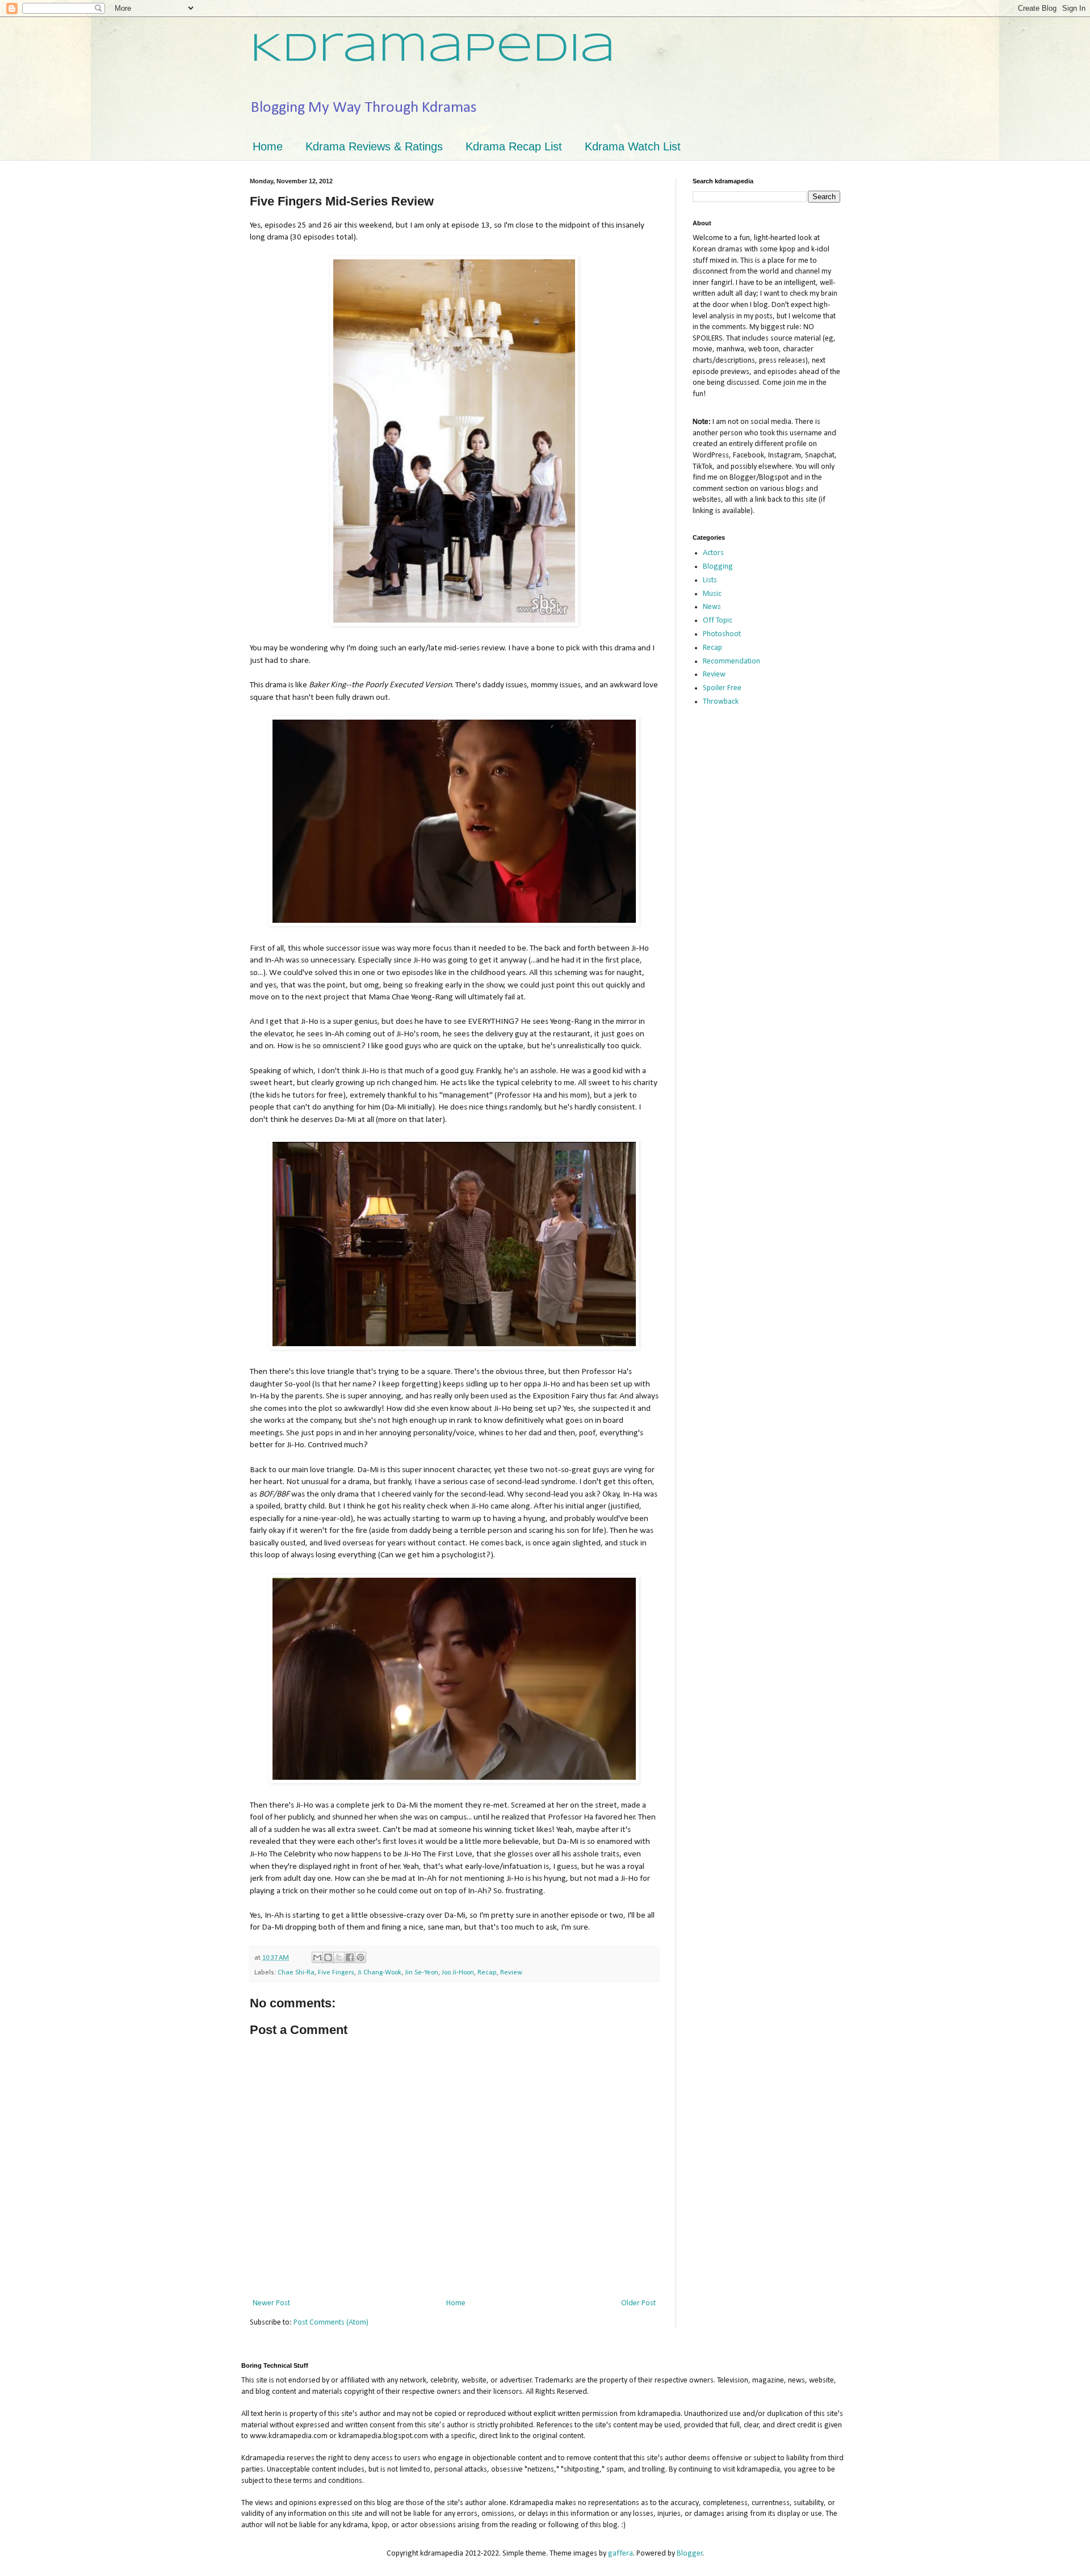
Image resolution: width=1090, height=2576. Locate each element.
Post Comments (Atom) (331, 2323)
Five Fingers (336, 1973)
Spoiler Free (722, 688)
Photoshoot (722, 634)
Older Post (638, 2303)
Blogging (718, 567)
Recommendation (731, 661)
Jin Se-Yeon (422, 1973)
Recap (487, 1973)
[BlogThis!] (328, 1957)
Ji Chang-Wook (380, 1973)
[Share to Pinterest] (360, 1957)
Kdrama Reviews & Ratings (374, 146)
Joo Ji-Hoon (458, 1973)
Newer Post (271, 2303)
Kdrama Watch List (633, 146)
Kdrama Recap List (514, 146)
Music (712, 594)
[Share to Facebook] (350, 1957)
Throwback (721, 702)
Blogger (690, 2554)
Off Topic (718, 621)
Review (511, 1973)
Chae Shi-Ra (296, 1973)
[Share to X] (339, 1957)
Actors (713, 553)
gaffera (621, 2554)
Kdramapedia (433, 50)
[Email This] (317, 1957)
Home (268, 146)
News (712, 607)
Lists (710, 580)
